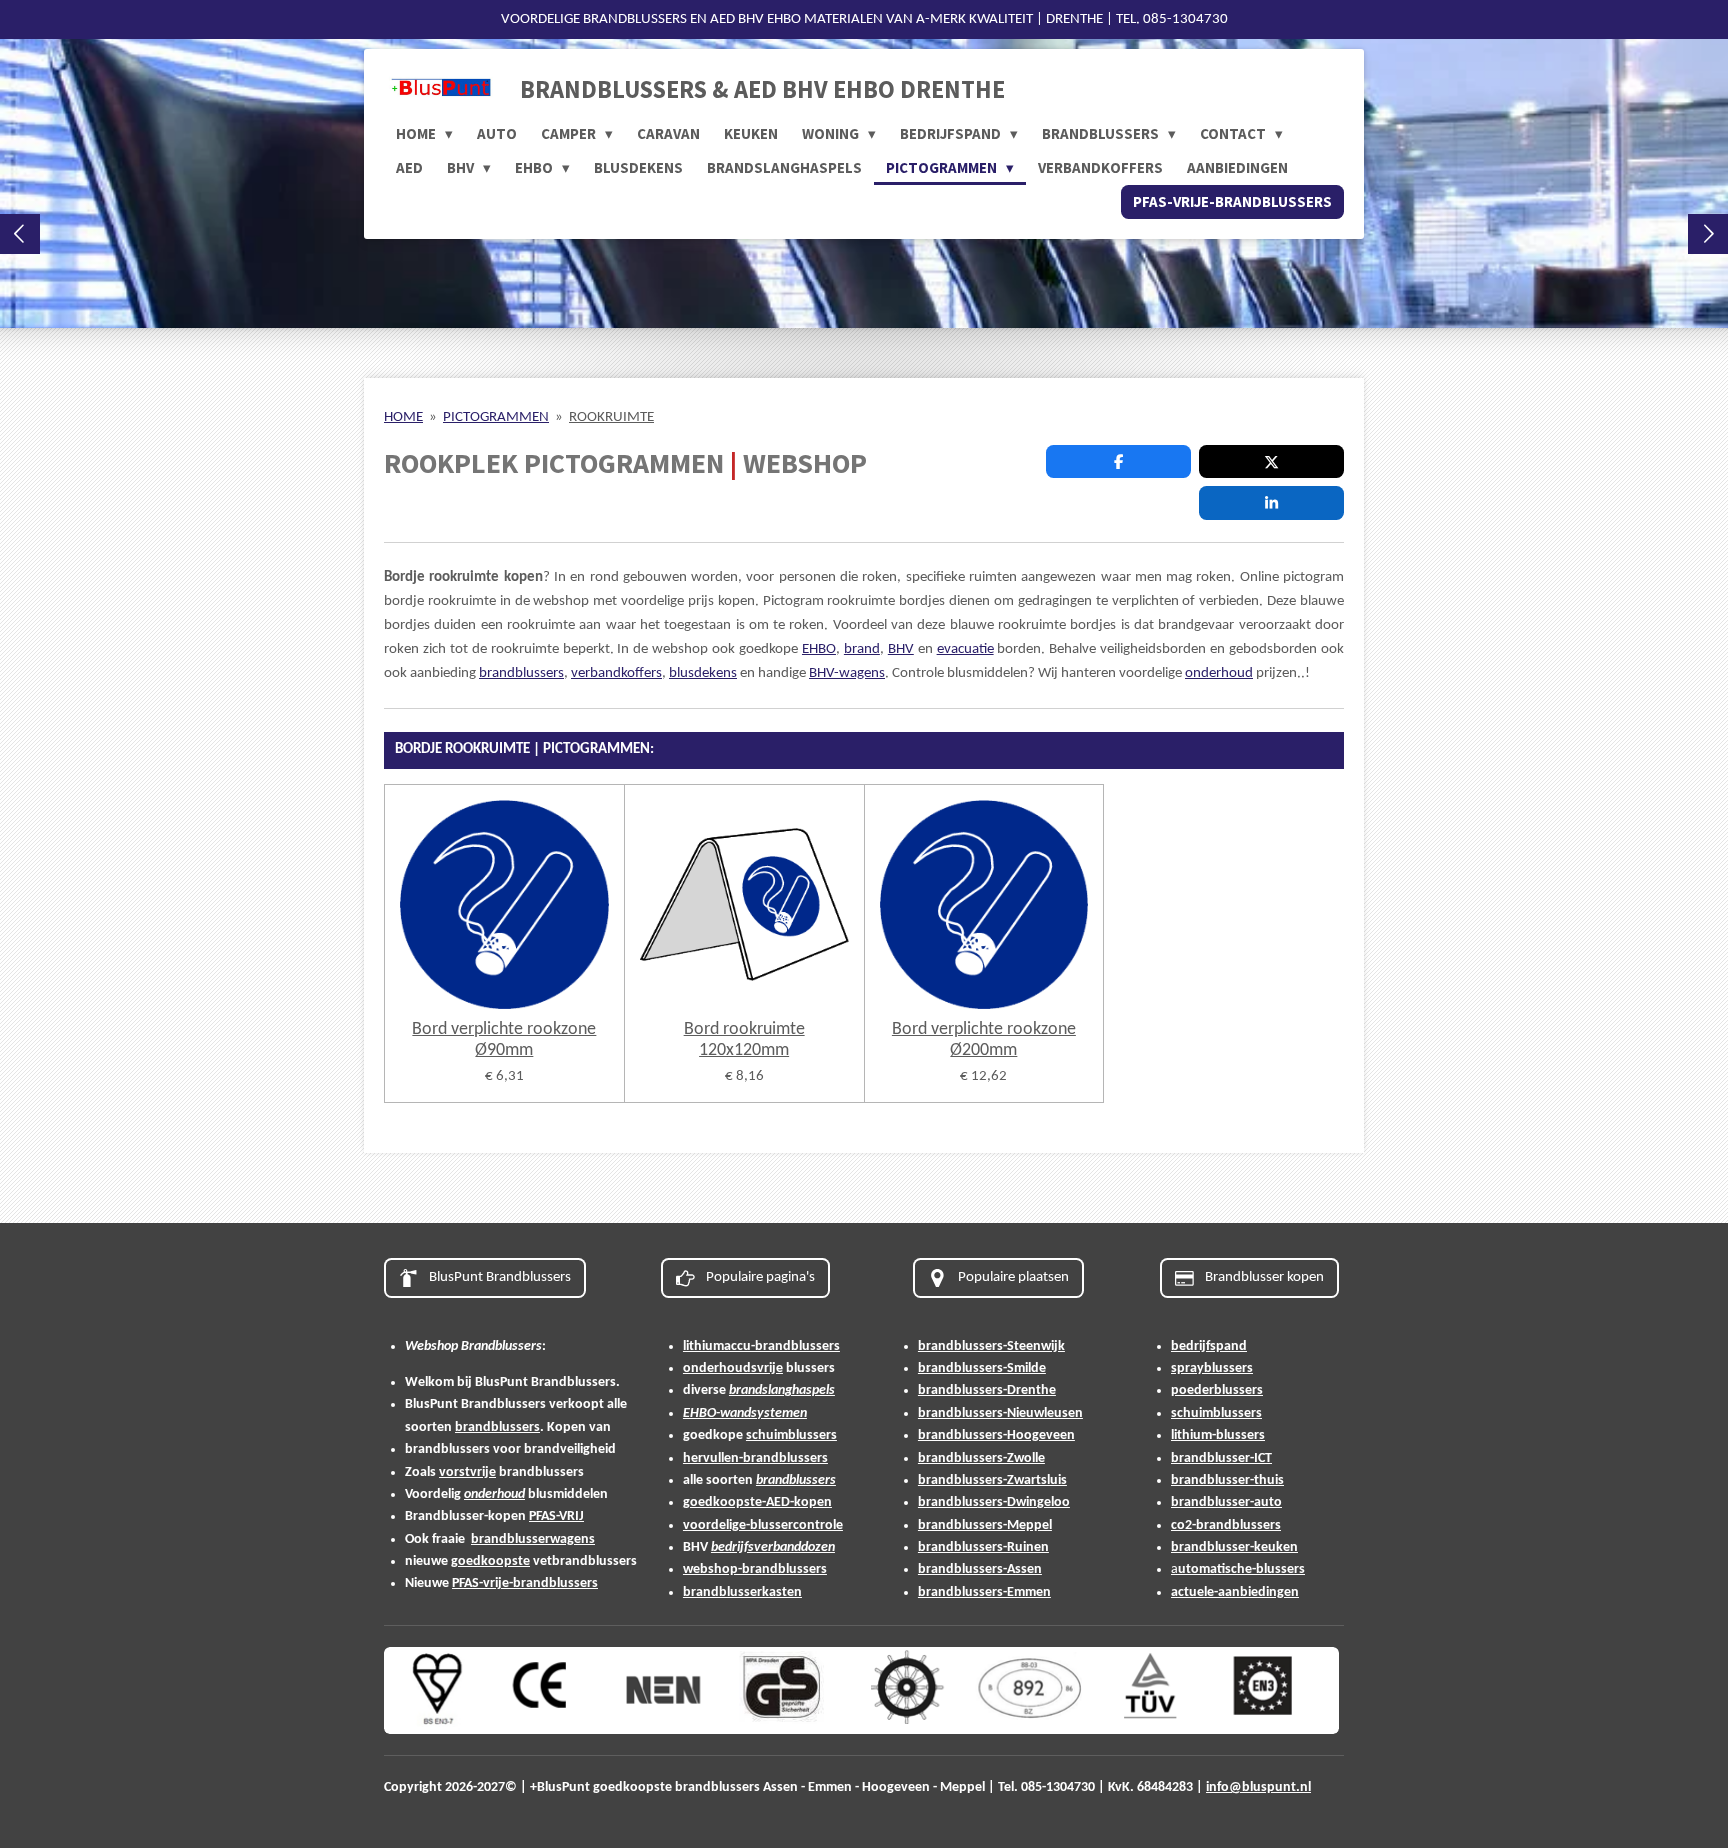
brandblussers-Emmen (984, 1592)
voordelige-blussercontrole (763, 1525)
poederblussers (1217, 1390)
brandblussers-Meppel (985, 1525)
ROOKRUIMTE (611, 417)
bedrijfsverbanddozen (773, 1547)
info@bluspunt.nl (1258, 1787)
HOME (403, 417)
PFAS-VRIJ (556, 1516)
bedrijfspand (1209, 1346)
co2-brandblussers (1226, 1525)
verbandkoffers (616, 673)
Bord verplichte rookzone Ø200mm (984, 1040)
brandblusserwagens (533, 1539)
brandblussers (521, 673)
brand (862, 649)
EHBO (819, 649)
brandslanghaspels (782, 1390)
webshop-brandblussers (755, 1569)
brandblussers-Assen (980, 1569)
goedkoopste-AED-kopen (757, 1502)
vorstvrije (467, 1472)
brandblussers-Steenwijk (991, 1346)
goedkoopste (490, 1561)
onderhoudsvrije (733, 1368)
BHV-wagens (847, 673)
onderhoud (1219, 673)
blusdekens (703, 673)
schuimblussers (791, 1435)
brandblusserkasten (742, 1592)
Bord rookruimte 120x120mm (744, 1040)
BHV (901, 649)
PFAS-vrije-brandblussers (525, 1583)
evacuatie (965, 649)
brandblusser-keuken (1234, 1547)
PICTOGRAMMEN (496, 417)
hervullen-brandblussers (755, 1458)
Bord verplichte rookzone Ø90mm (504, 1040)
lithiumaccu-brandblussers (761, 1346)
